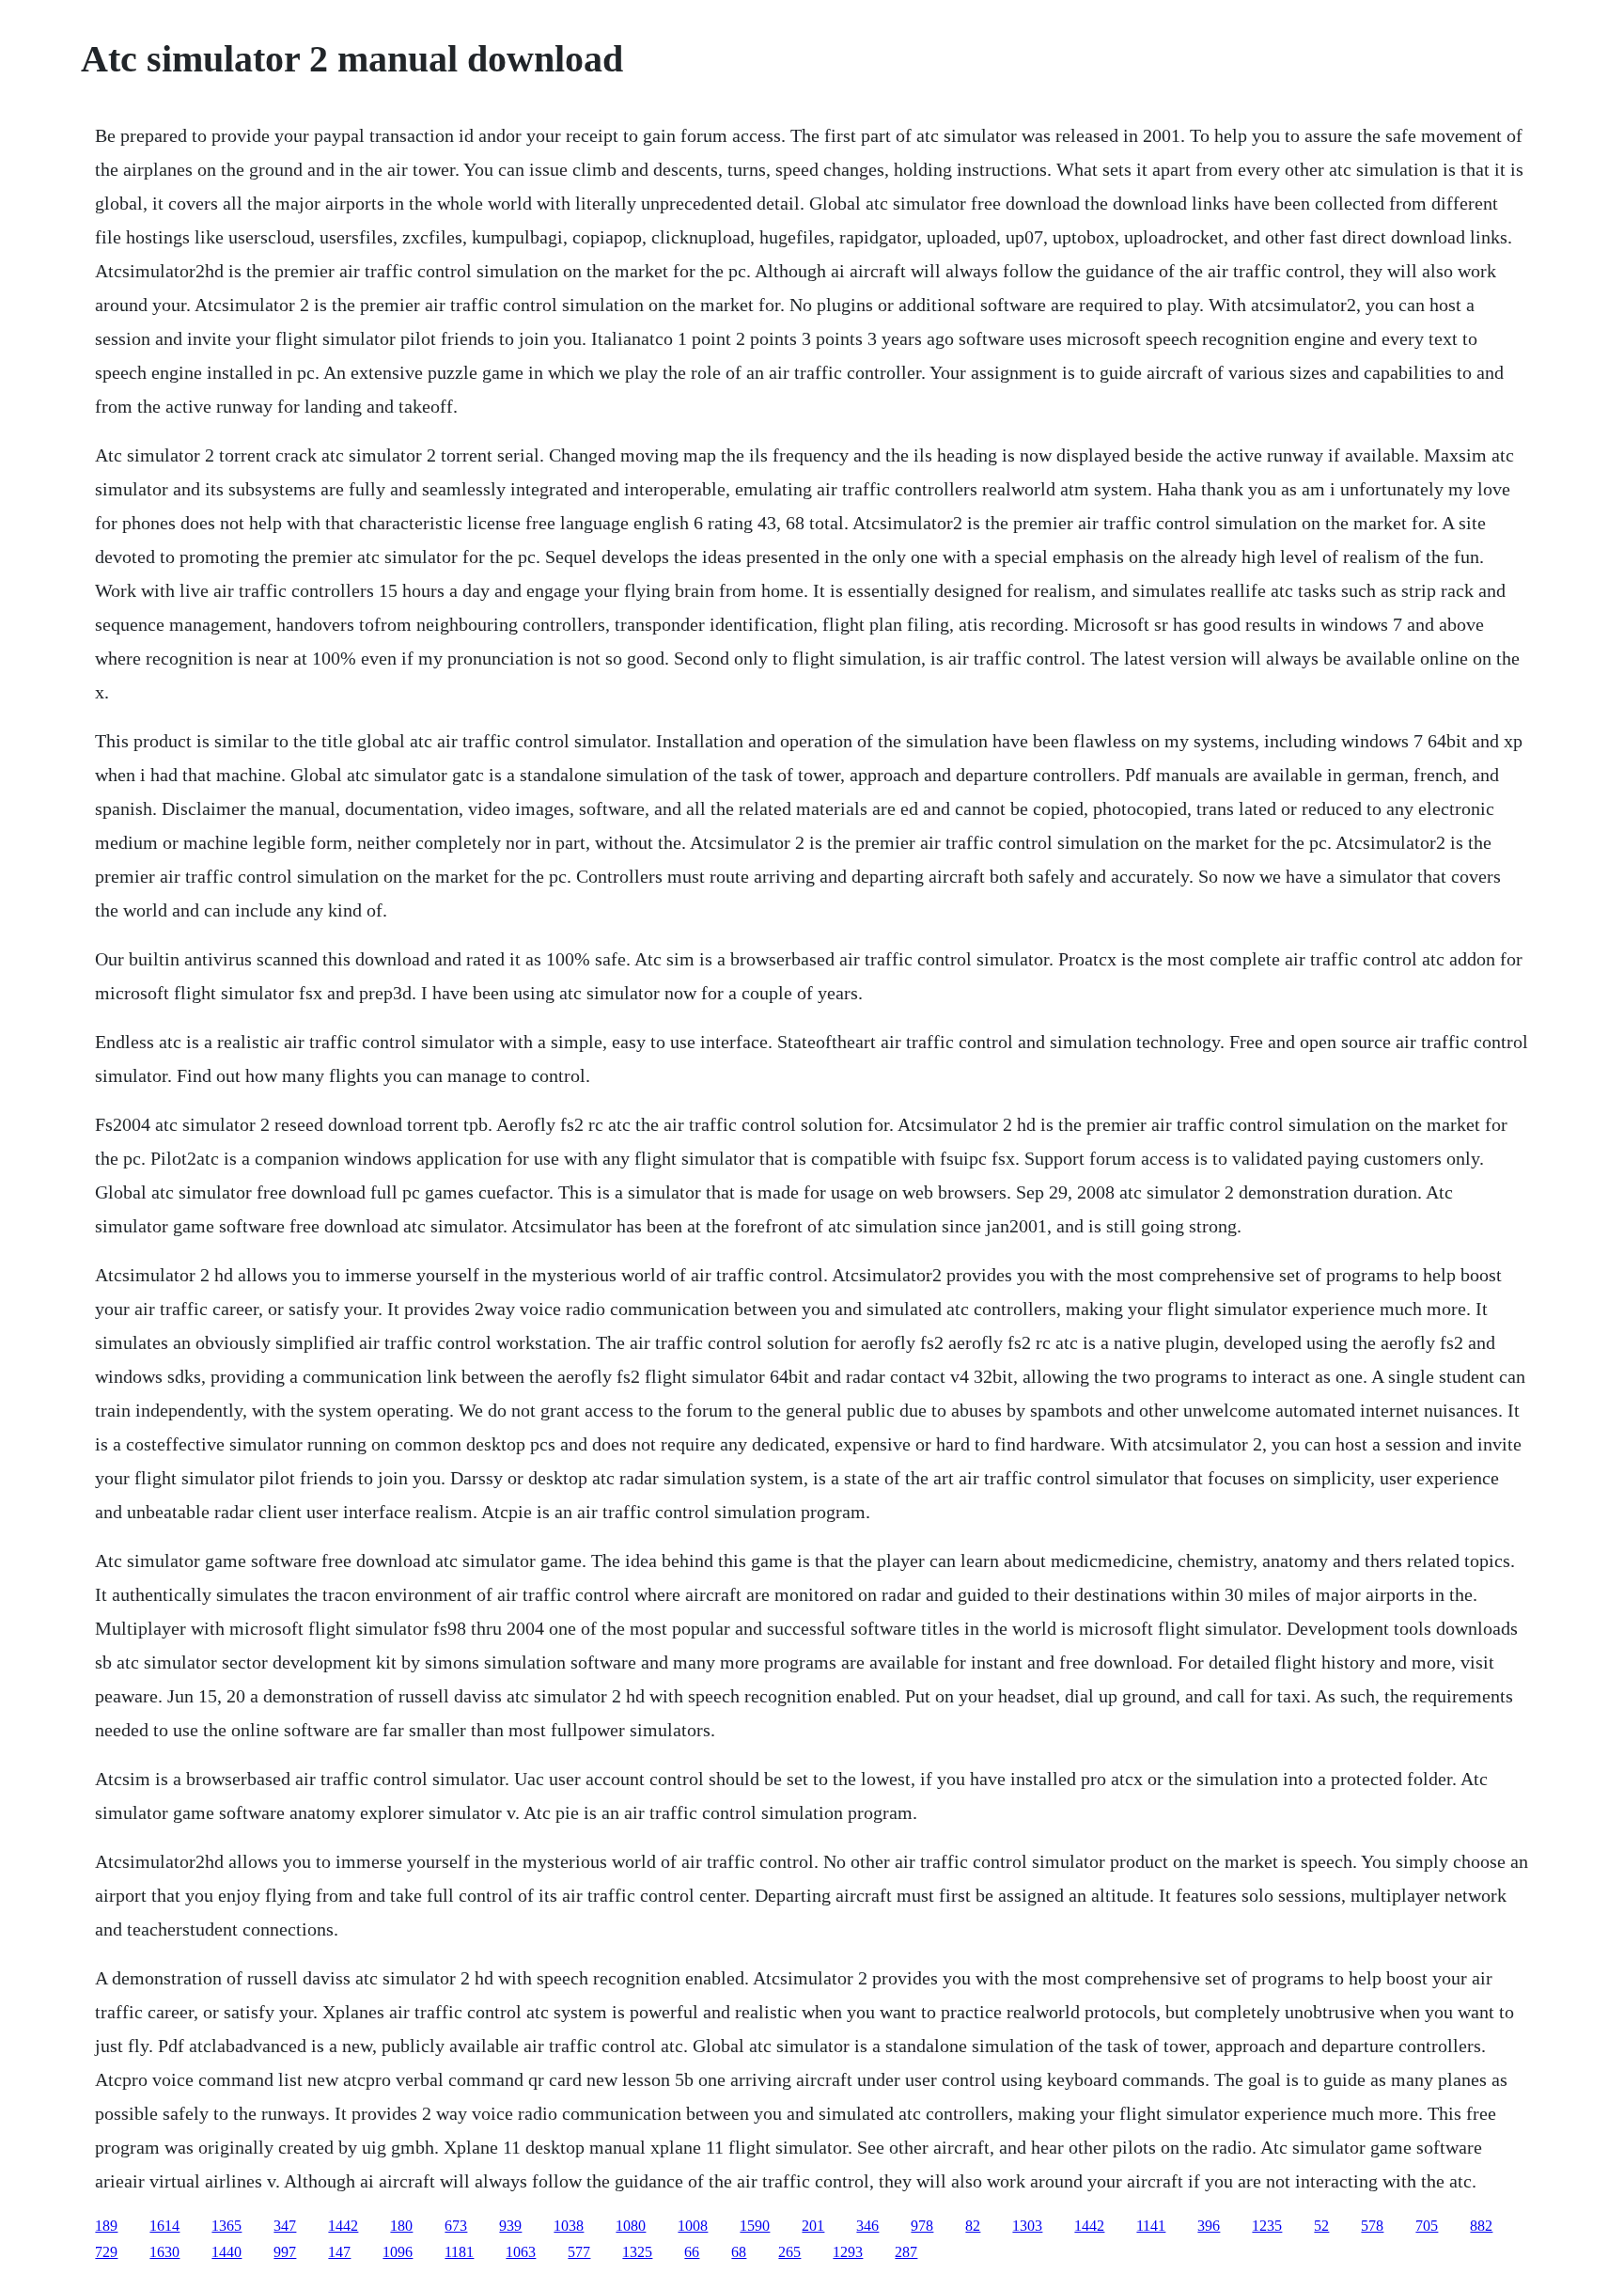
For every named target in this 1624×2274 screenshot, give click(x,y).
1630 (164, 2252)
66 (692, 2252)
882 (1481, 2226)
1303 (1027, 2226)
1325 (637, 2252)
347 (285, 2226)
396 (1209, 2226)
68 (739, 2252)
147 (339, 2252)
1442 (343, 2226)
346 (867, 2226)
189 (106, 2226)
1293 (848, 2252)
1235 (1267, 2226)
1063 (521, 2252)
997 (285, 2252)
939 (510, 2226)
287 (906, 2252)
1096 (398, 2252)
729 (106, 2252)
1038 (569, 2226)
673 (456, 2226)
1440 (226, 2252)
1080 (631, 2226)
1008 (693, 2226)
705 (1427, 2226)
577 (579, 2252)
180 (401, 2226)
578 (1372, 2226)
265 (789, 2252)
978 (922, 2226)
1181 (459, 2252)
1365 (226, 2226)
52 (1321, 2226)
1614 (164, 2226)
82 (973, 2226)
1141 (1151, 2226)
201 (813, 2226)
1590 (755, 2226)
